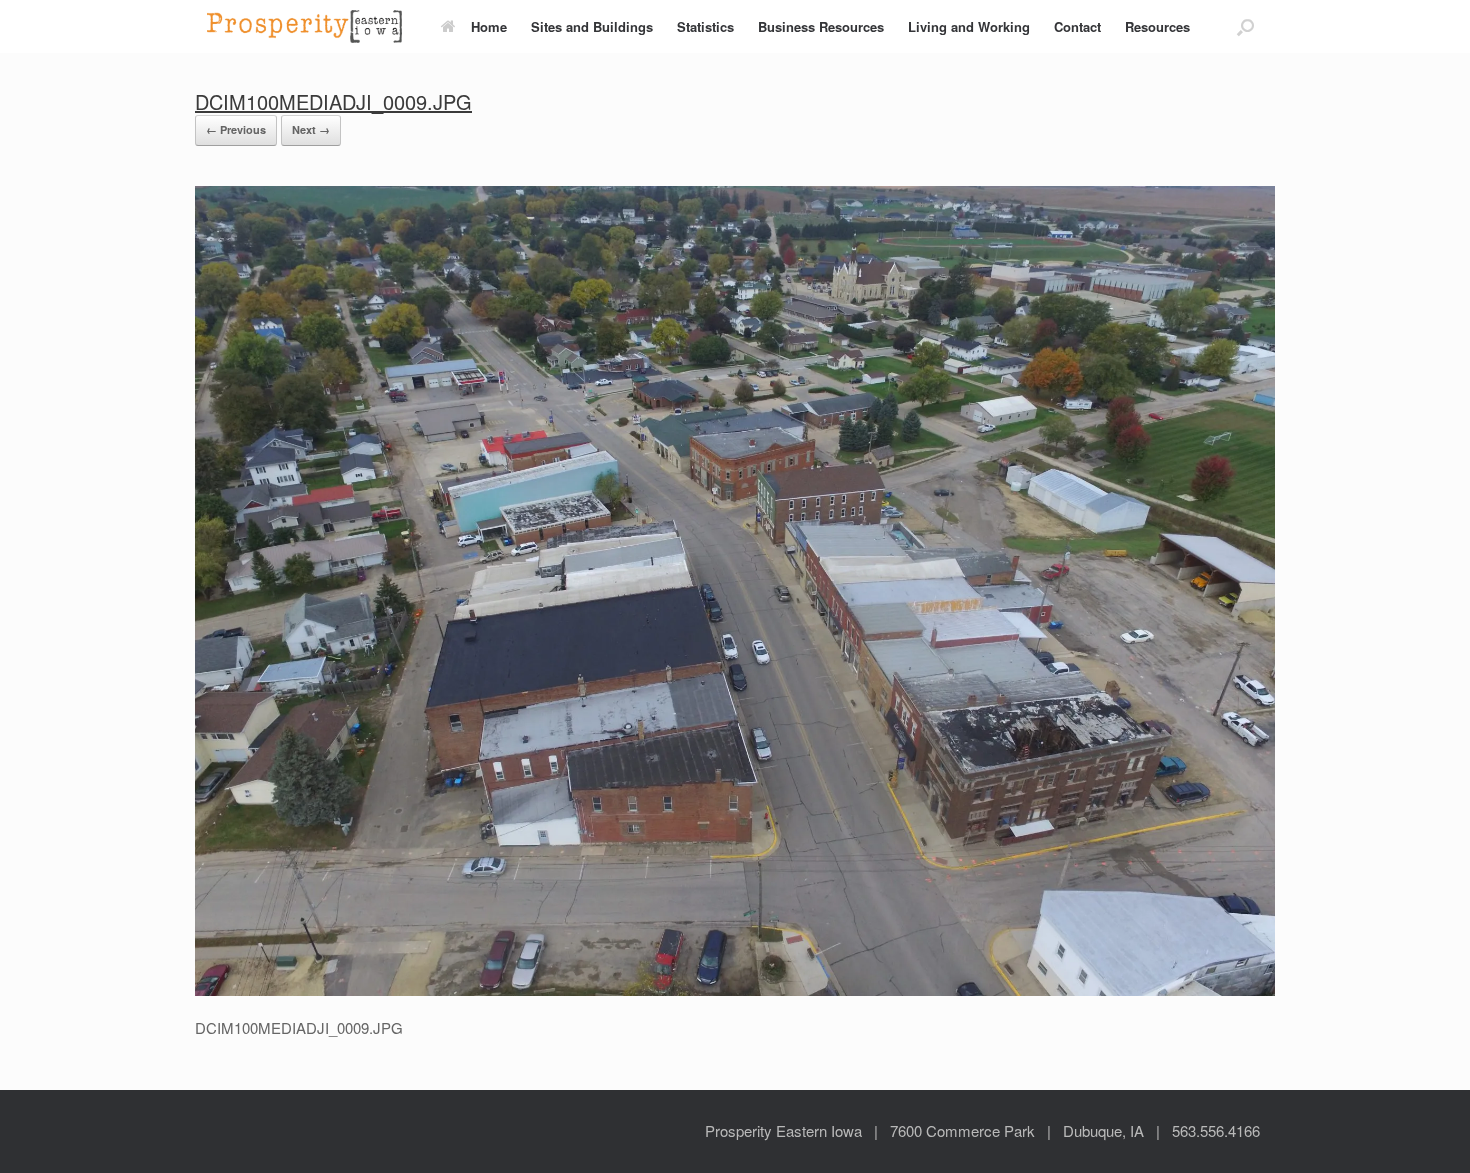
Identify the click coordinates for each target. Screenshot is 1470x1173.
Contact (1077, 26)
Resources (1157, 26)
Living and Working (969, 26)
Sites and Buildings (592, 26)
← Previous (236, 129)
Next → (311, 129)
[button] (1245, 26)
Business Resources (821, 26)
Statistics (705, 26)
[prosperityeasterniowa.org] (304, 26)
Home (489, 26)
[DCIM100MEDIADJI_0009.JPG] (735, 990)
